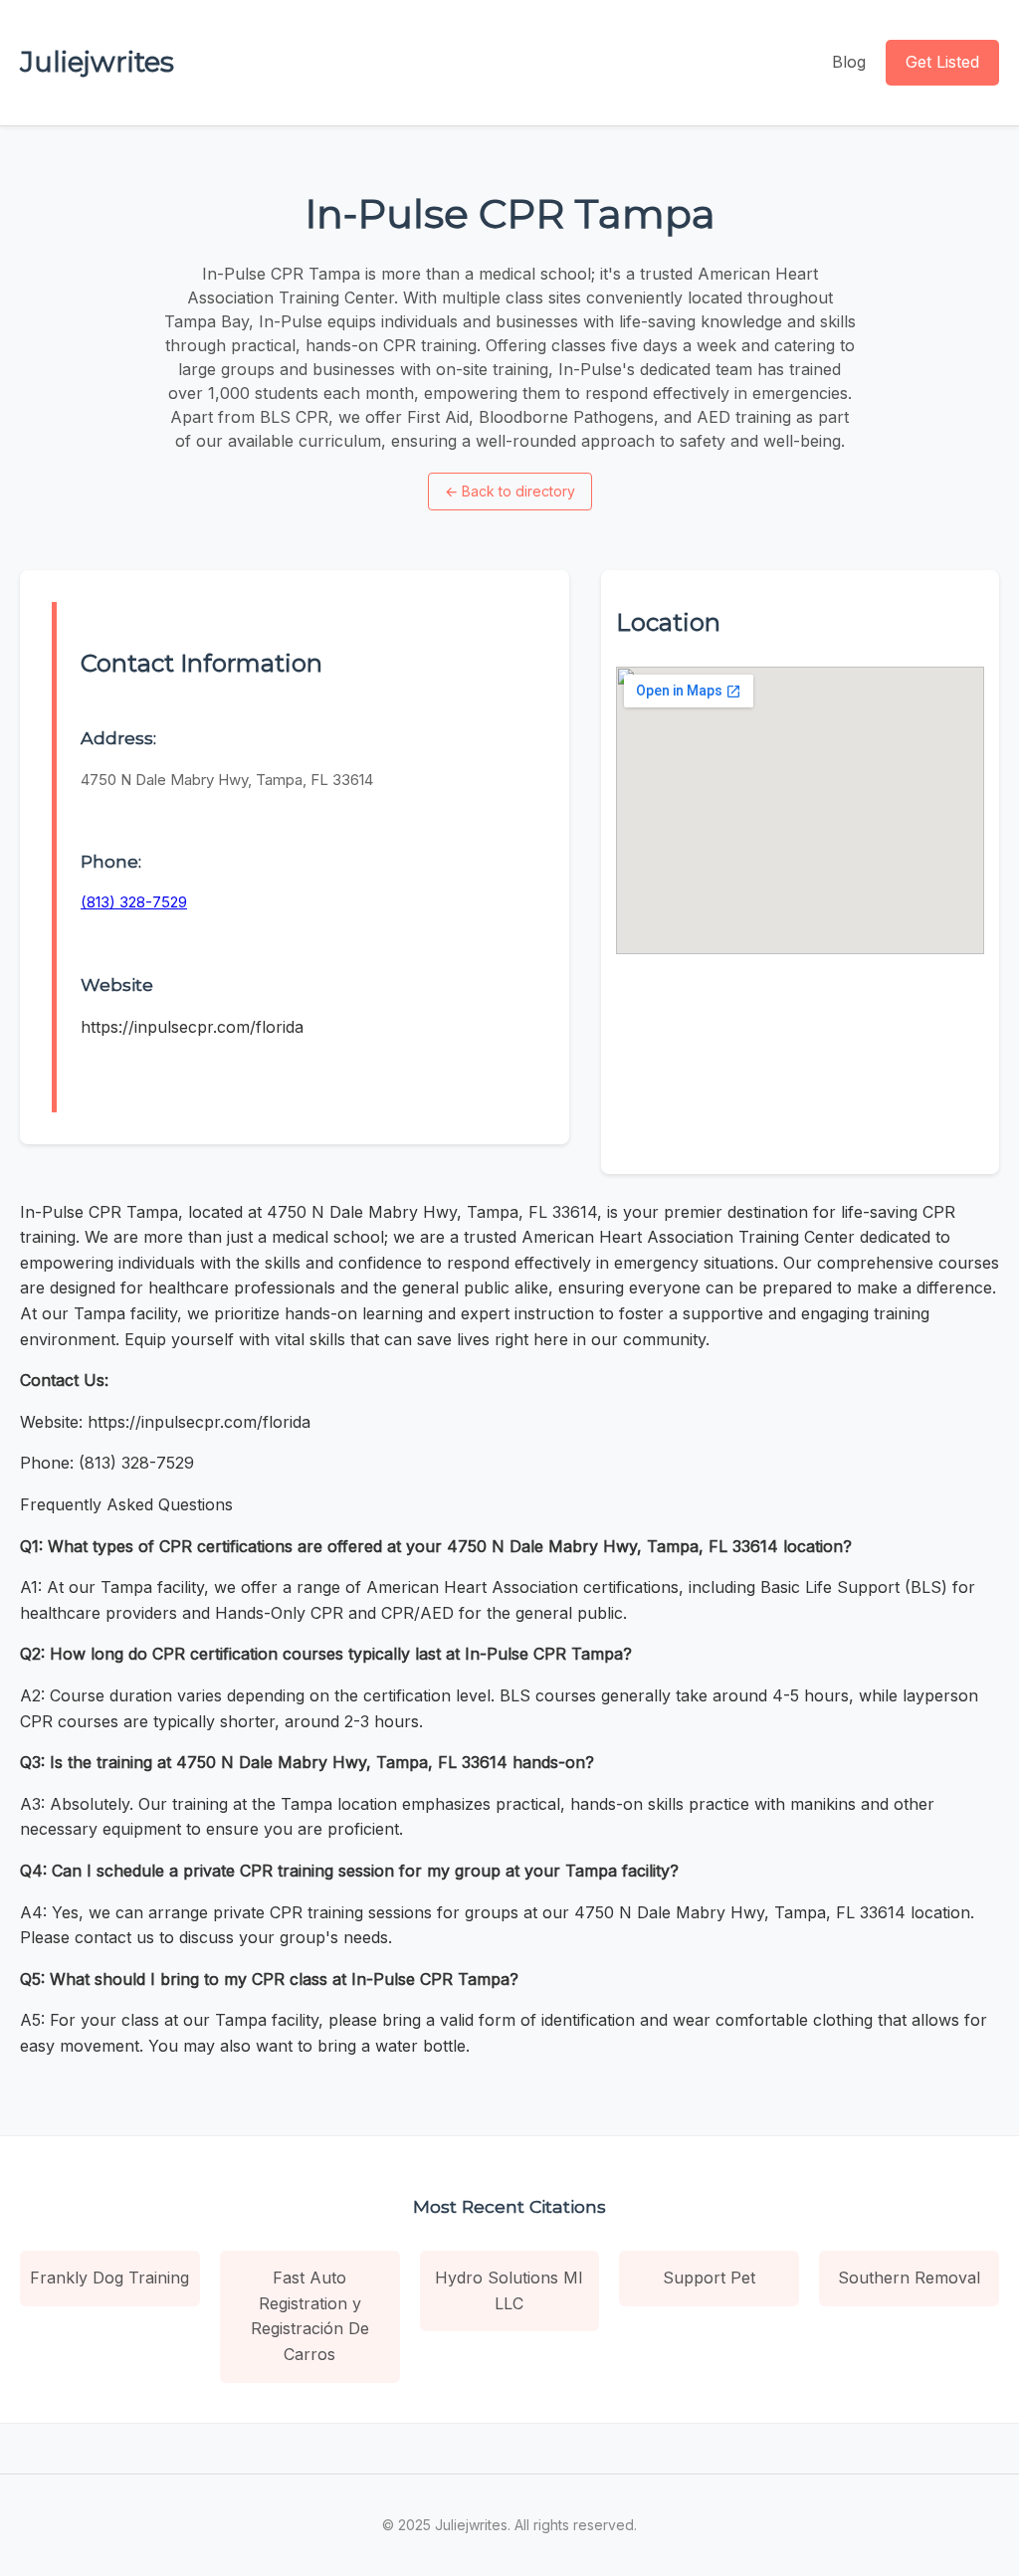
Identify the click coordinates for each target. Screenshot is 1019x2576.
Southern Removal (909, 2278)
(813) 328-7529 (134, 902)
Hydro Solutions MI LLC (509, 2290)
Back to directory (510, 491)
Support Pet (709, 2278)
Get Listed (942, 62)
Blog (849, 62)
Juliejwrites (97, 62)
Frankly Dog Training (109, 2278)
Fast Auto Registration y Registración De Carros (310, 2316)
